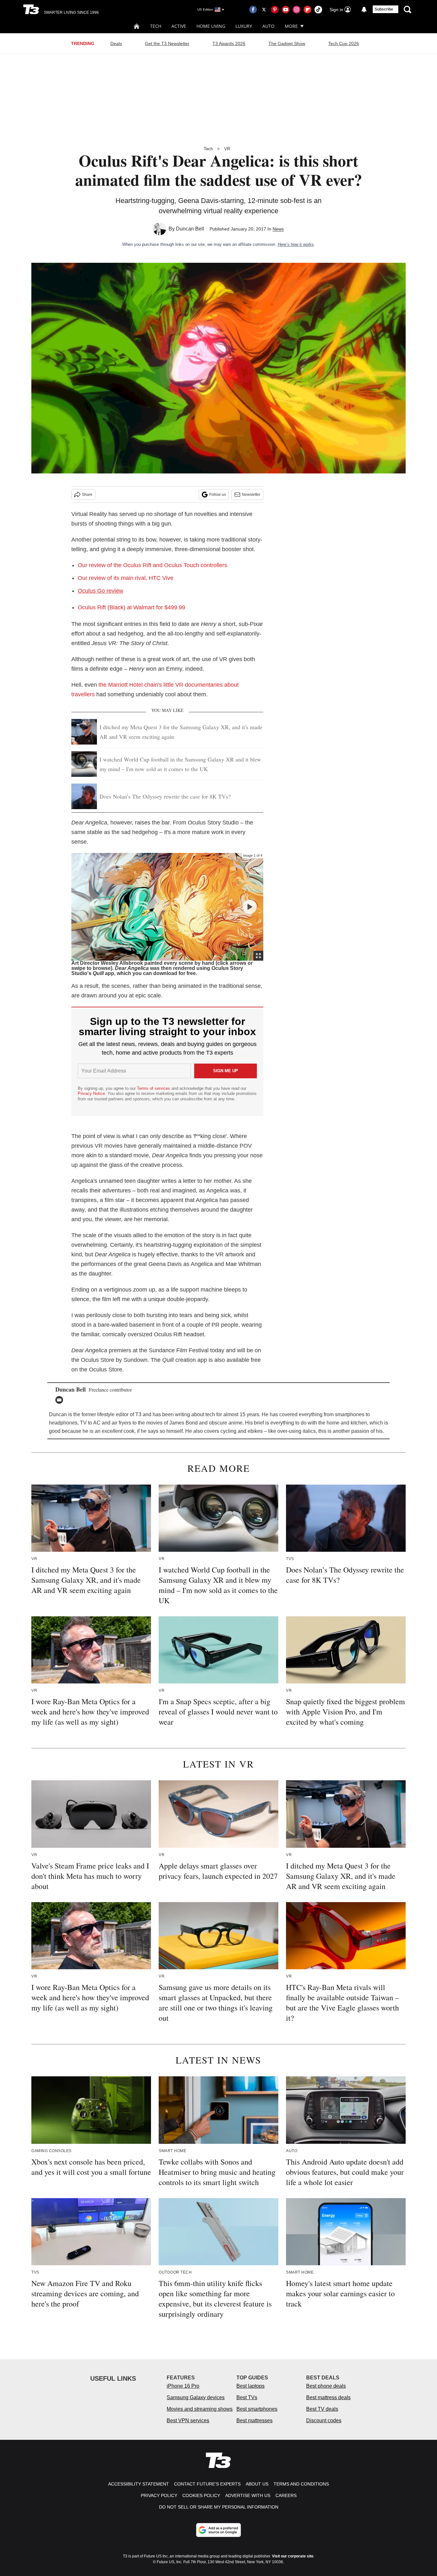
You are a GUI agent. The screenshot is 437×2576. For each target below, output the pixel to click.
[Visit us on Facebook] (253, 10)
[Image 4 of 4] (250, 907)
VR (227, 149)
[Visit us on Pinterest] (275, 10)
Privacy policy (159, 2495)
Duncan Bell (190, 229)
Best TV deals (322, 2409)
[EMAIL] (61, 1400)
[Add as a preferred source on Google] (219, 2530)
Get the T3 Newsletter (167, 43)
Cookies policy (201, 2495)
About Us (257, 2484)
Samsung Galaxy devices (196, 2397)
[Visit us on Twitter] (264, 10)
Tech (156, 26)
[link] (131, 607)
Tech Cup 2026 (344, 43)
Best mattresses (254, 2420)
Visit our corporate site (293, 2556)
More (291, 26)
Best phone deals (326, 2386)
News (278, 229)
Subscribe (384, 9)
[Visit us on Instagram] (297, 10)
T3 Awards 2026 (229, 43)
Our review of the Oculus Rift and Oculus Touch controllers (152, 565)
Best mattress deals (328, 2397)
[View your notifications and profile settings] (364, 10)
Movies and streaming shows (200, 2409)
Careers (286, 2495)
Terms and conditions (301, 2484)
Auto (268, 26)
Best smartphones (257, 2409)
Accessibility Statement (139, 2484)
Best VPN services (188, 2420)
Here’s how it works (296, 244)
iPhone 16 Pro (183, 2386)
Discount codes (324, 2420)
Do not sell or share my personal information (219, 2507)
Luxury (244, 26)
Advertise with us (248, 2495)
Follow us (218, 495)
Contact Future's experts (207, 2484)
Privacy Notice (91, 1093)
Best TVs (247, 2397)
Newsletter (251, 495)
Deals (116, 43)
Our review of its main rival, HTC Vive (126, 578)
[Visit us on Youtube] (286, 10)
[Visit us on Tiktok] (318, 10)
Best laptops (250, 2386)
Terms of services (154, 1088)
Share (87, 495)
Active (179, 26)
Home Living (211, 26)
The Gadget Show (287, 43)
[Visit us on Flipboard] (307, 10)
